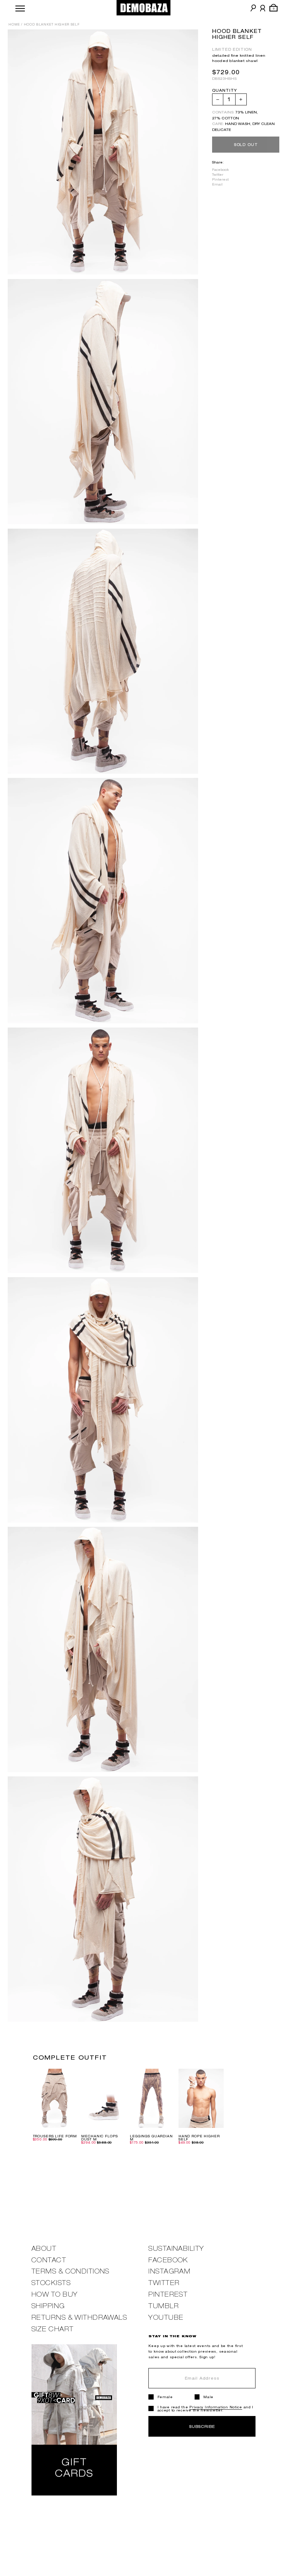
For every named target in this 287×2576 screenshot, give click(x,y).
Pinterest (220, 179)
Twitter (218, 175)
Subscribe (202, 2426)
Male (208, 2397)
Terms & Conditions (71, 2271)
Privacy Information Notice (216, 2407)
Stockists (51, 2283)
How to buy (55, 2294)
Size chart (52, 2329)
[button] (20, 8)
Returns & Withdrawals (79, 2317)
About (44, 2248)
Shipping (48, 2306)
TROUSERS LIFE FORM (55, 2136)
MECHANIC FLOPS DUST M (99, 2138)
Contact (49, 2260)
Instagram (169, 2271)
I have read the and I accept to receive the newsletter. (206, 2409)
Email (217, 184)
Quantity (225, 90)
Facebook (220, 170)
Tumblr (164, 2306)
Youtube (166, 2317)
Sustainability (176, 2248)
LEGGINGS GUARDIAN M (151, 2138)
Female (165, 2397)
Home (14, 25)
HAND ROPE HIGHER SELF (199, 2138)
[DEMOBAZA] (144, 8)
